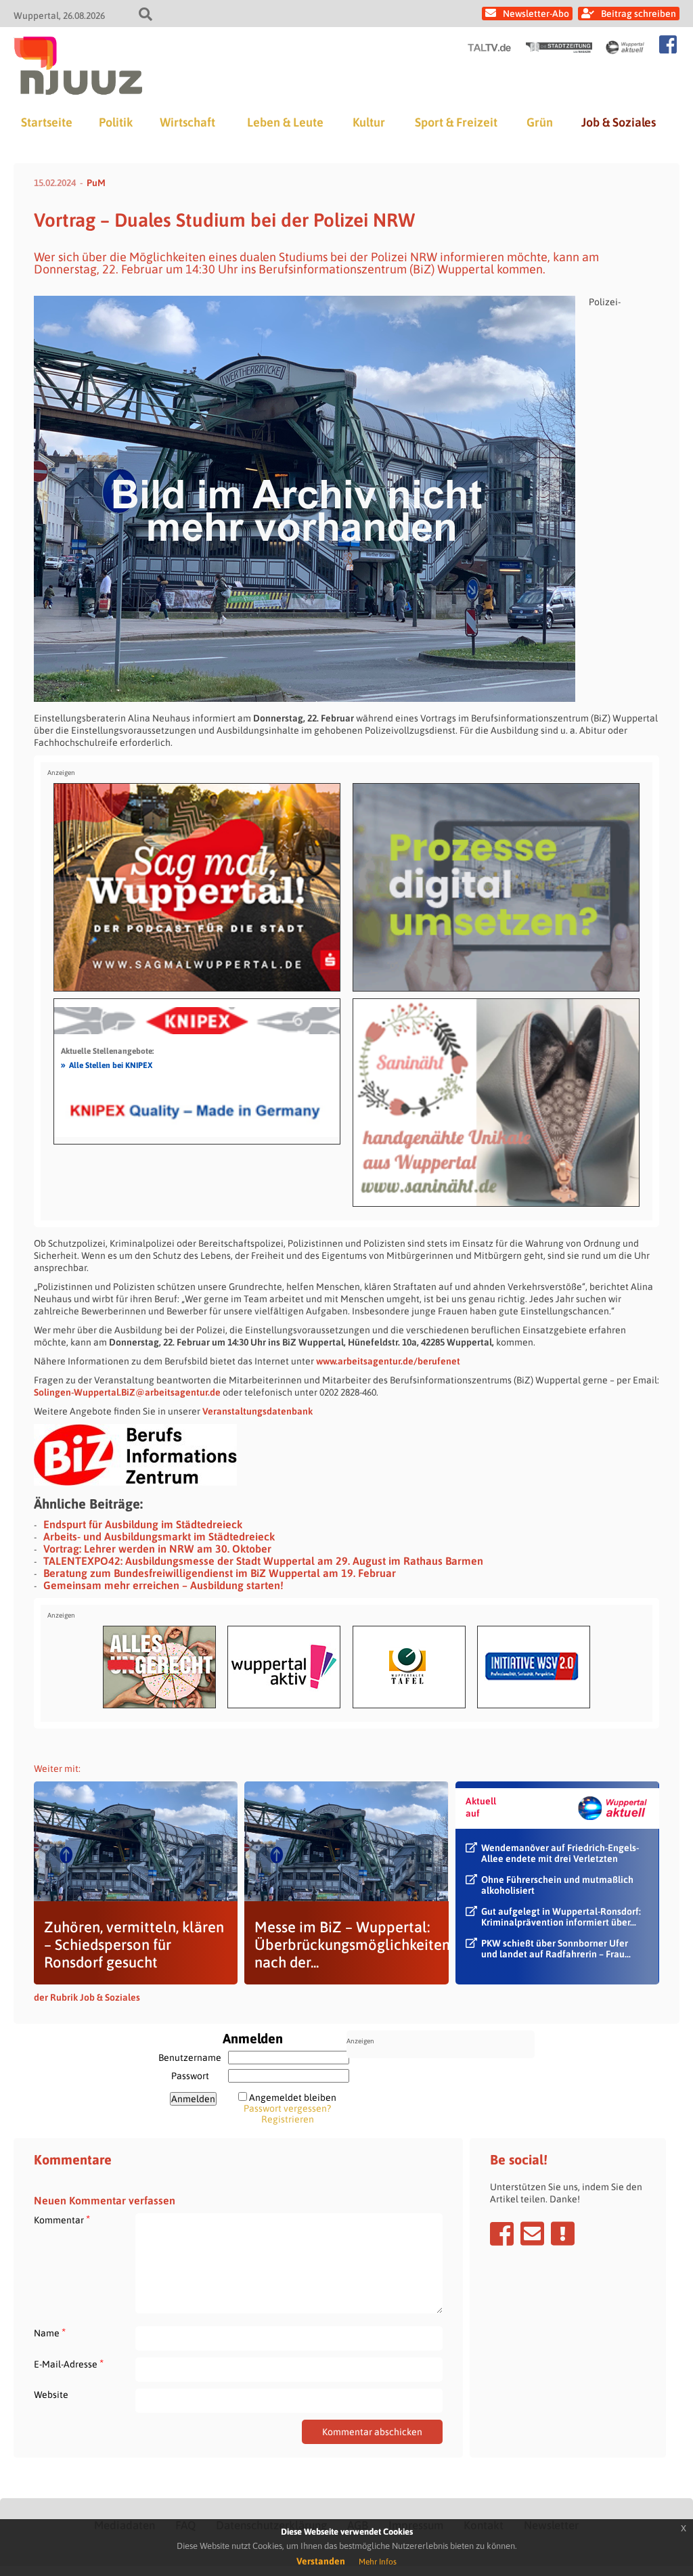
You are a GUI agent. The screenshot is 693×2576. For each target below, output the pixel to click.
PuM (96, 183)
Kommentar (62, 2220)
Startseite (47, 122)
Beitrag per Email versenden (532, 2234)
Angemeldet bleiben (293, 2097)
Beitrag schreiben (639, 14)
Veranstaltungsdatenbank (258, 1411)
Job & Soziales (619, 122)
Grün (540, 122)
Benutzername (190, 2058)
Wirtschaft (187, 122)
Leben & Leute (285, 122)
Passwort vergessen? (287, 2108)
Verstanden (321, 2561)
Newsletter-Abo (536, 14)
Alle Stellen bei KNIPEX (107, 1065)
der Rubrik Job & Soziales (87, 1997)
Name (50, 2333)
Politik (116, 122)
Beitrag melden (563, 2234)
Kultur (369, 122)
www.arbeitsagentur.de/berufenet (388, 1361)
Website (51, 2395)
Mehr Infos (378, 2562)
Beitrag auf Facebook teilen (502, 2234)
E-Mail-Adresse (69, 2364)
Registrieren (288, 2119)
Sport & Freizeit (456, 122)
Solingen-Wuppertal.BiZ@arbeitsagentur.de (127, 1392)
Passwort (190, 2076)
